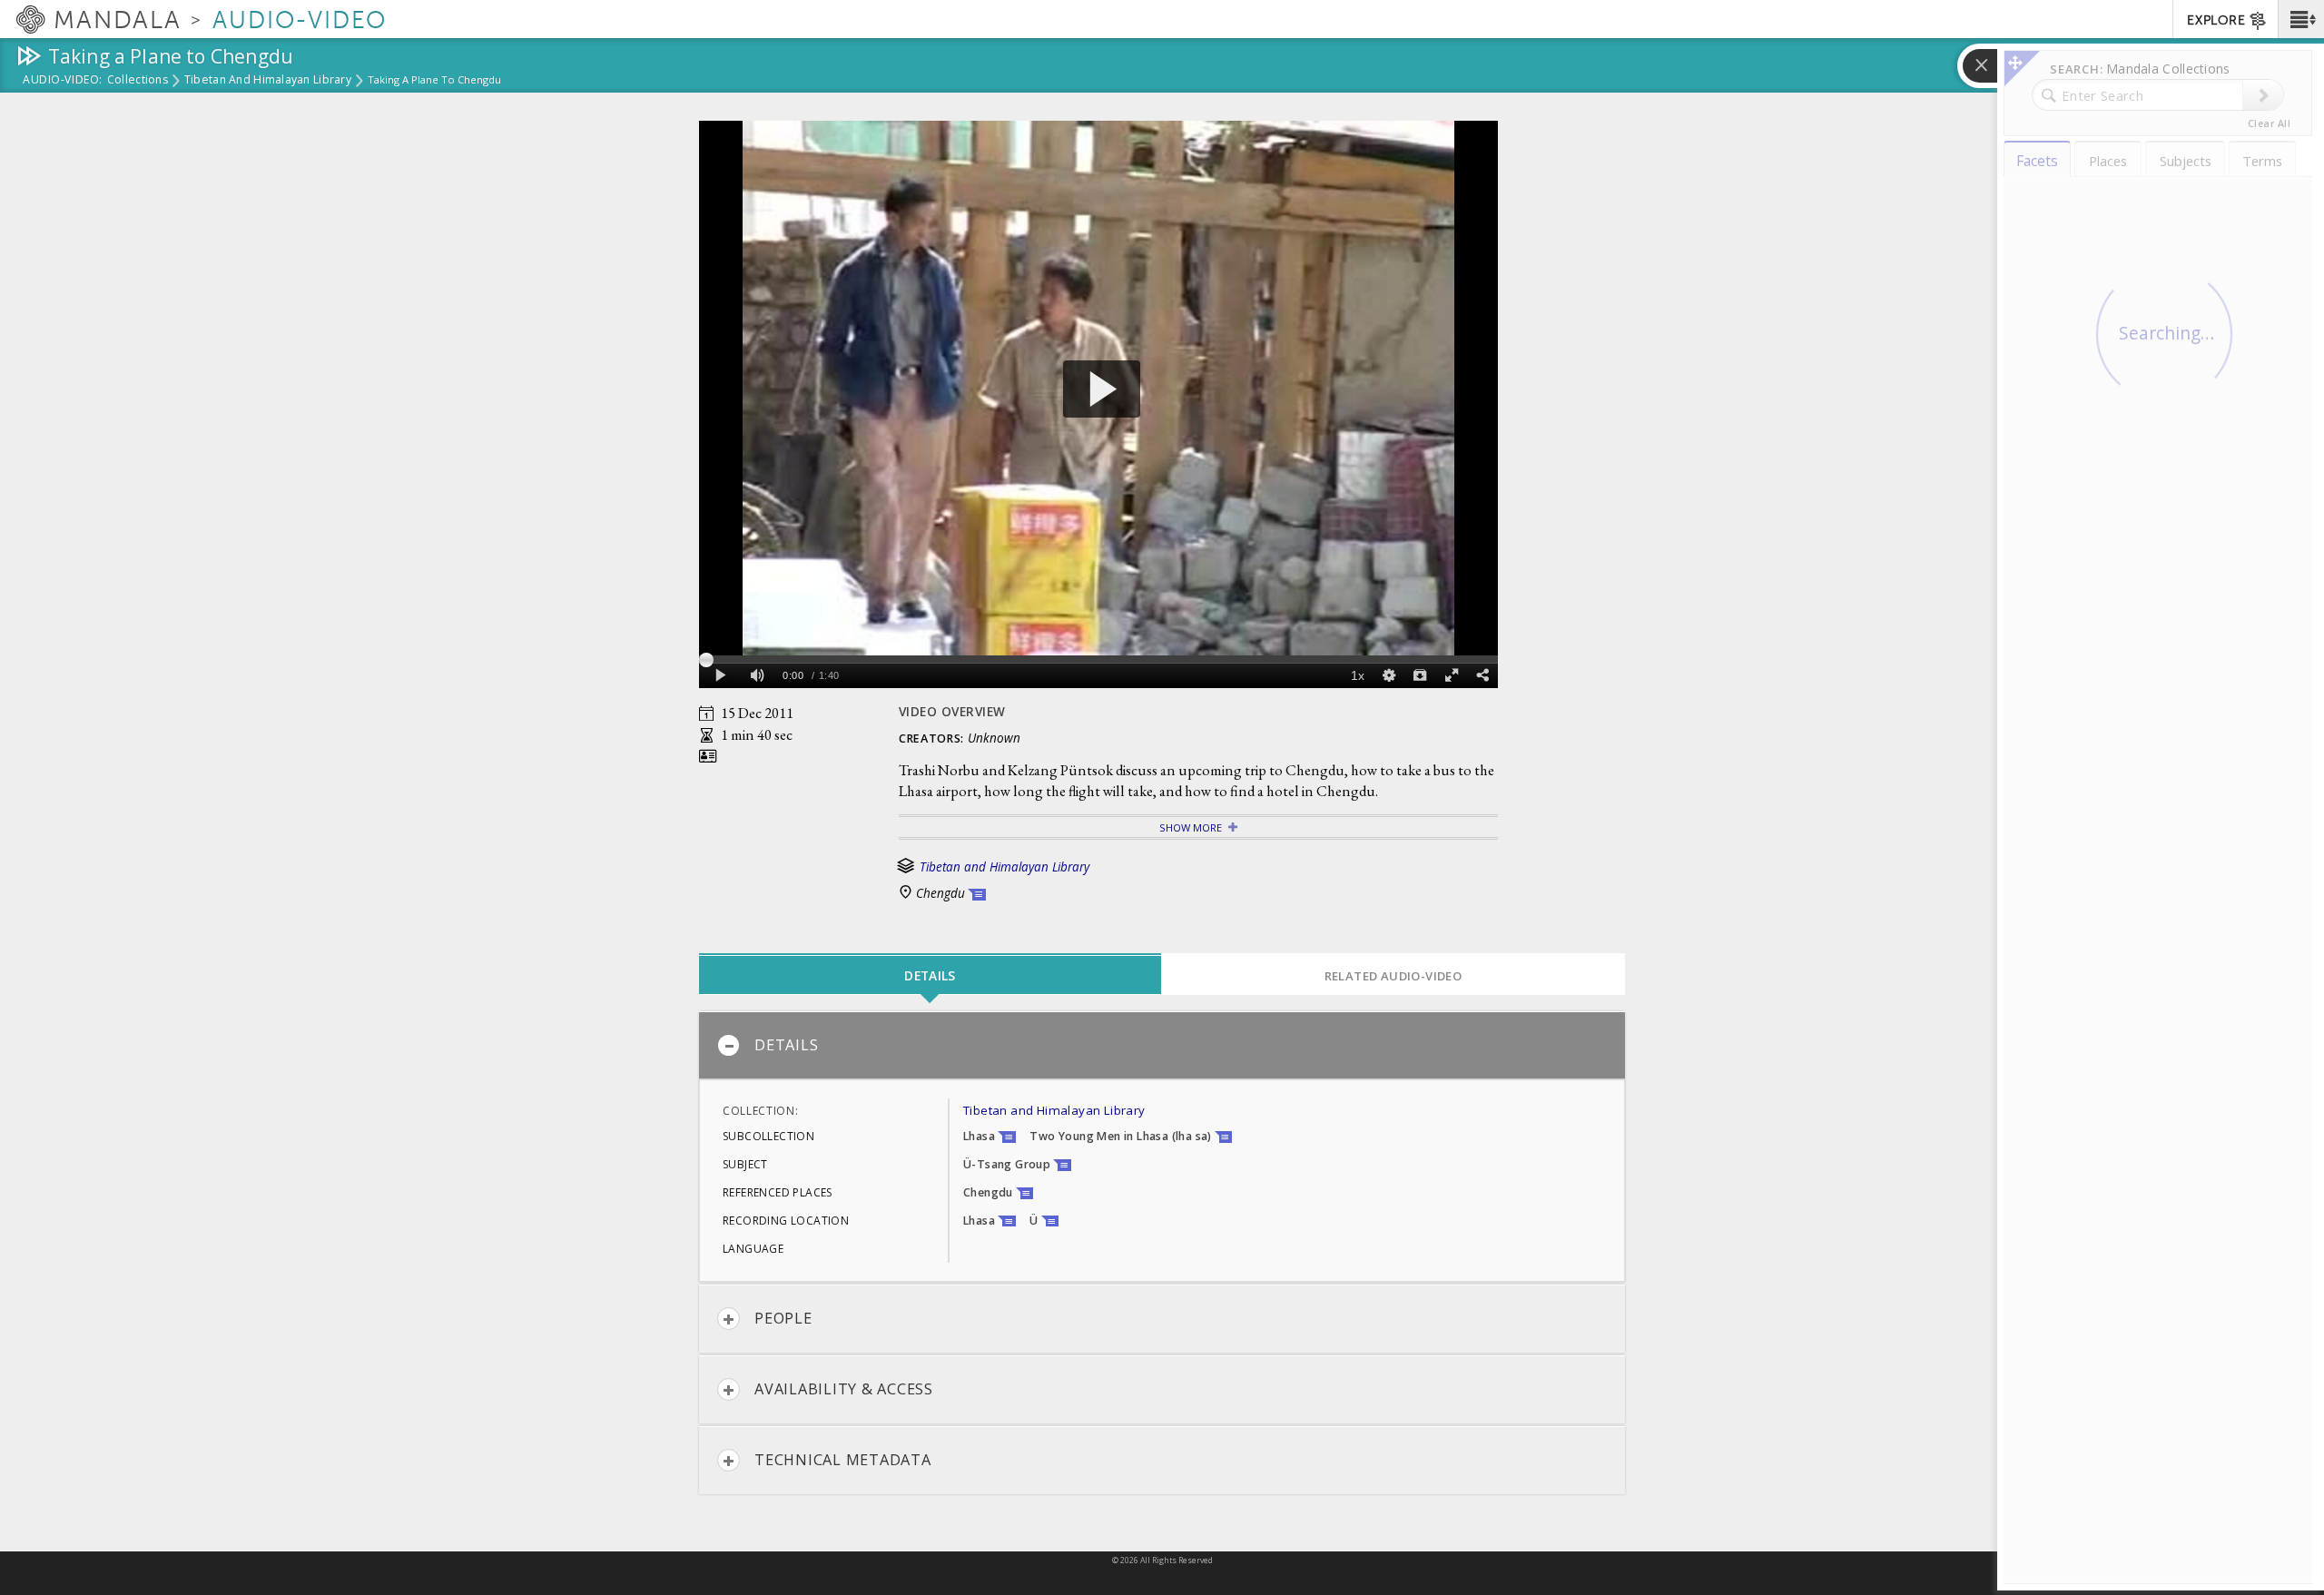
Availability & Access (844, 1389)
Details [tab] (930, 975)
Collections (138, 81)
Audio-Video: (63, 81)
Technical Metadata (843, 1460)
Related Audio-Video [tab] (1393, 976)
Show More (1191, 827)
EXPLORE (2216, 20)
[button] (2301, 19)
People (783, 1318)
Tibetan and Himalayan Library (268, 81)
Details (786, 1045)
